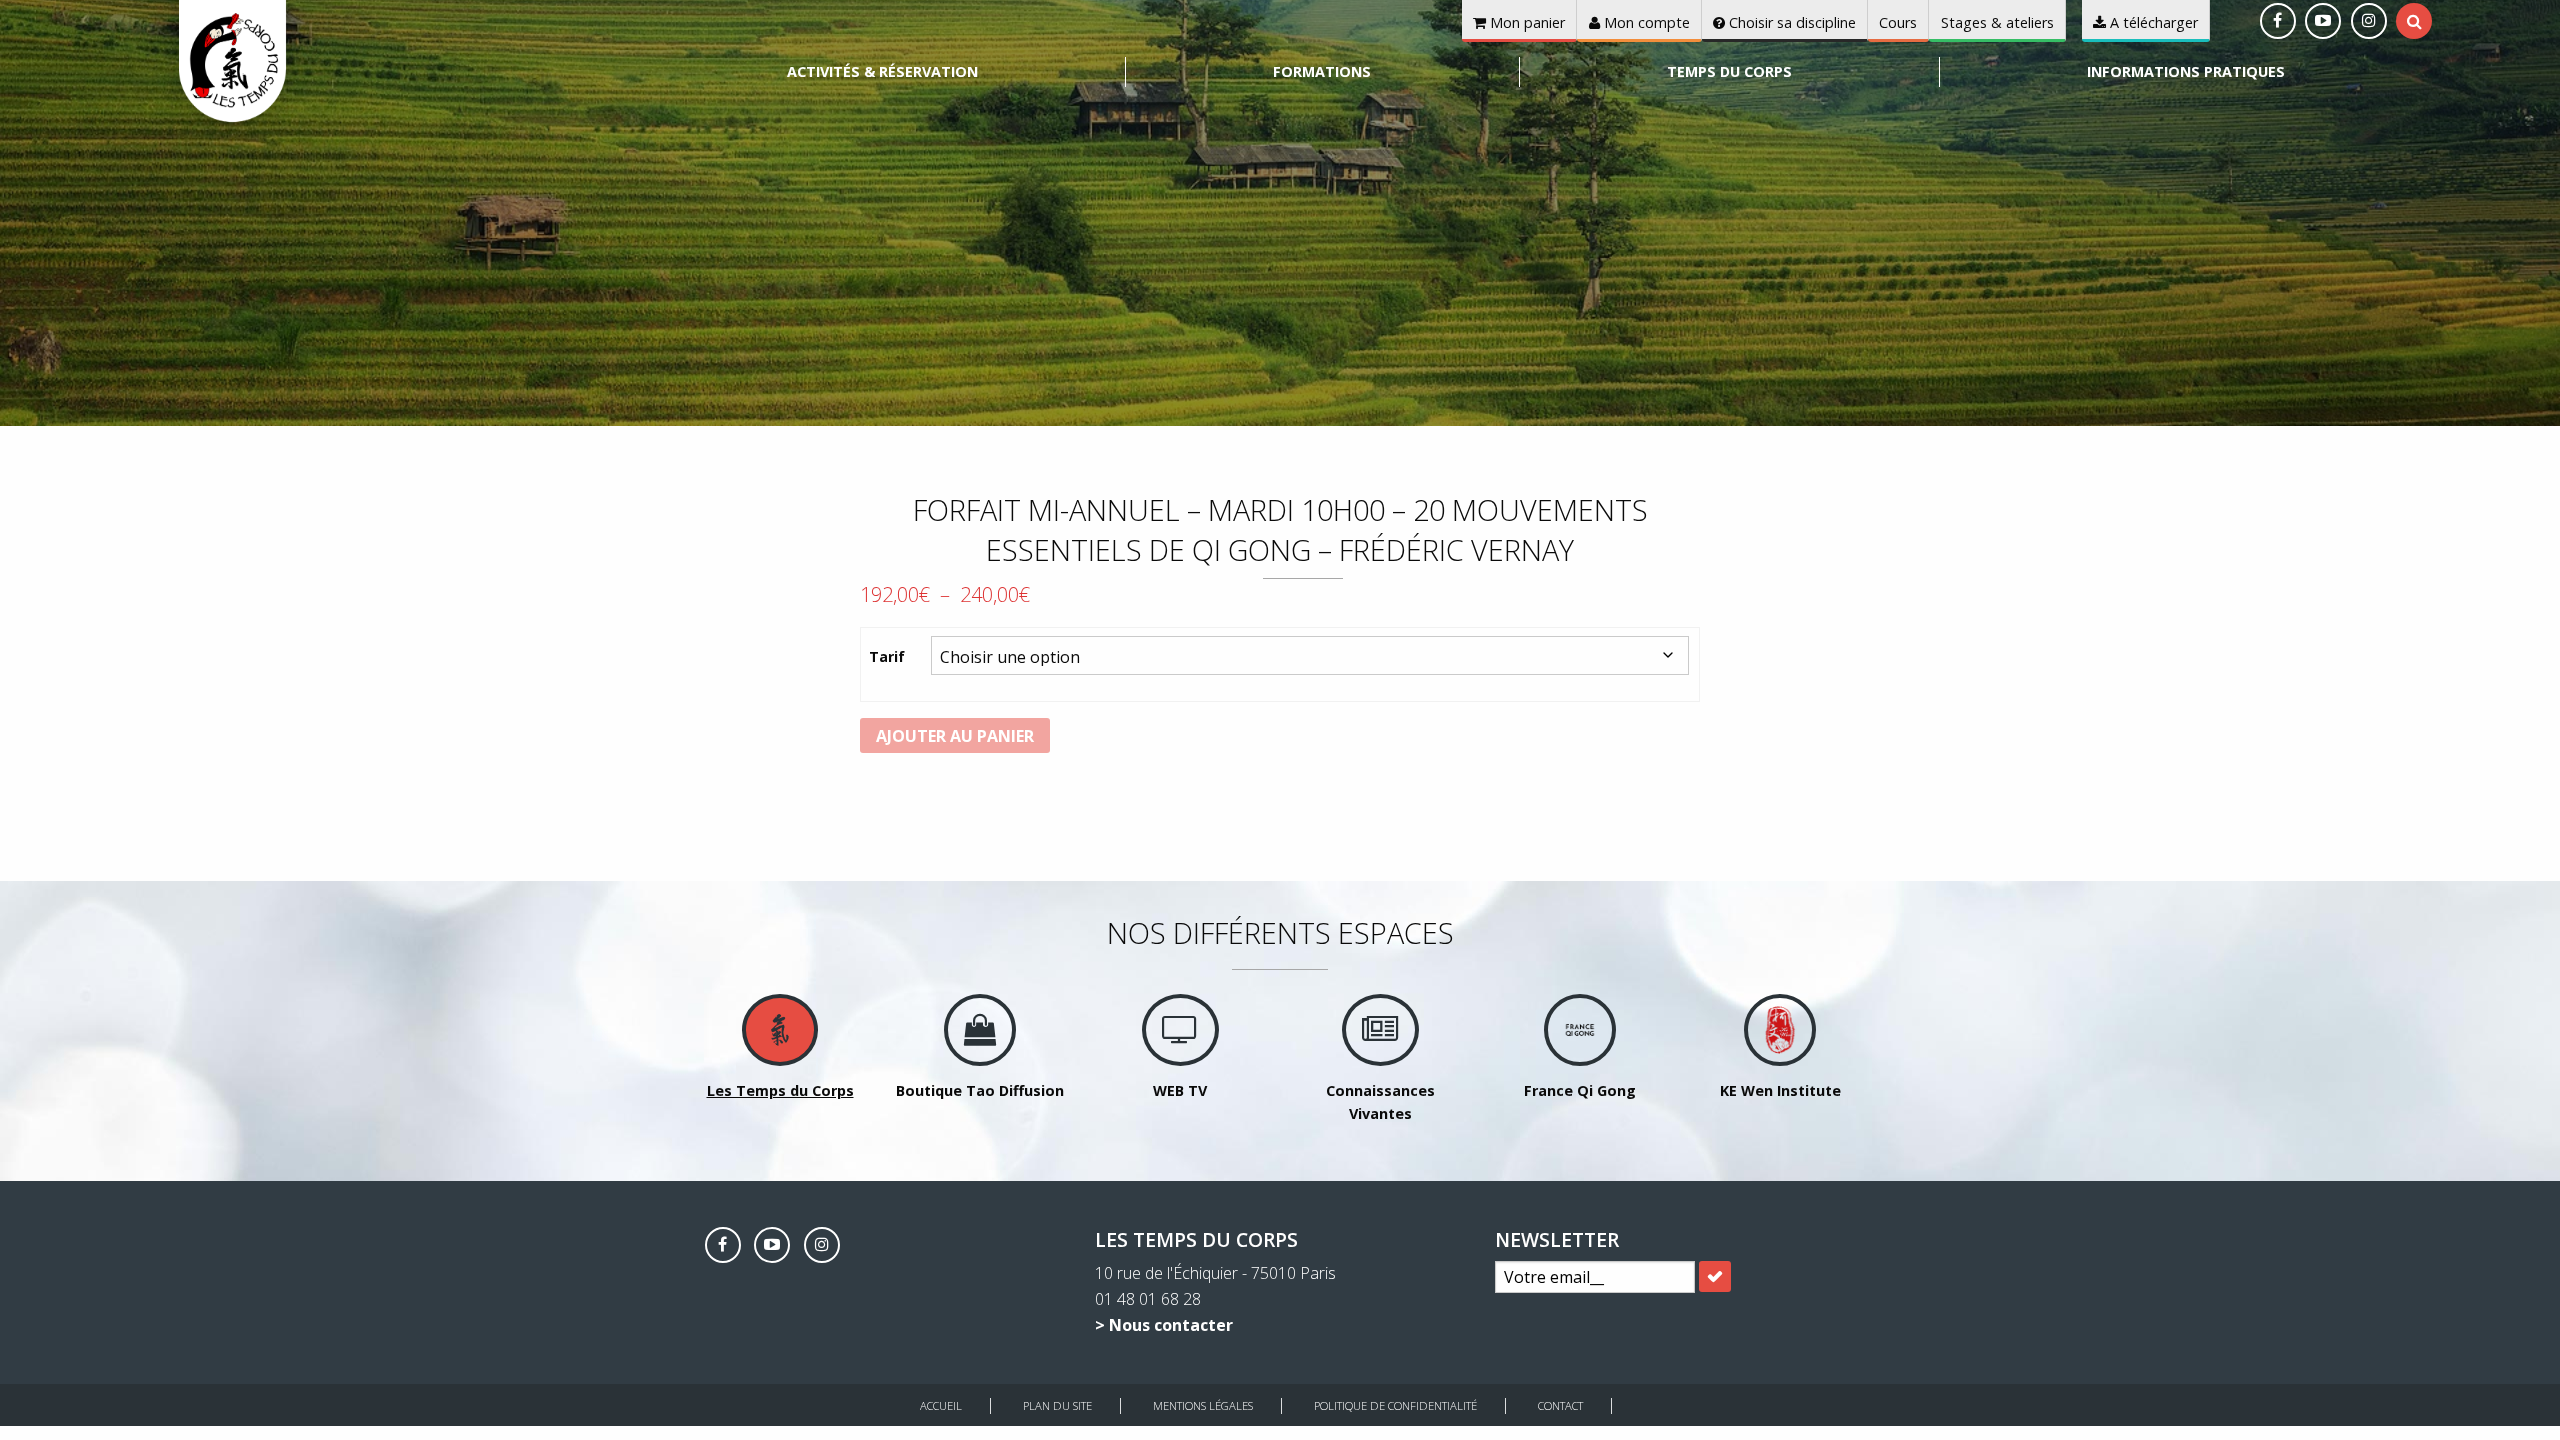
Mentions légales (1203, 1405)
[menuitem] (883, 72)
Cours (1898, 22)
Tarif (887, 656)
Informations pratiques (2186, 71)
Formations (1322, 71)
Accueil (941, 1405)
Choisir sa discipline (1790, 22)
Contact (1560, 1405)
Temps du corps (1729, 71)
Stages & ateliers (1997, 22)
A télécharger (2152, 22)
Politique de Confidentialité (1395, 1405)
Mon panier (1525, 22)
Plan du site (1057, 1405)
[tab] (2414, 21)
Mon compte (1645, 22)
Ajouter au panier (955, 736)
